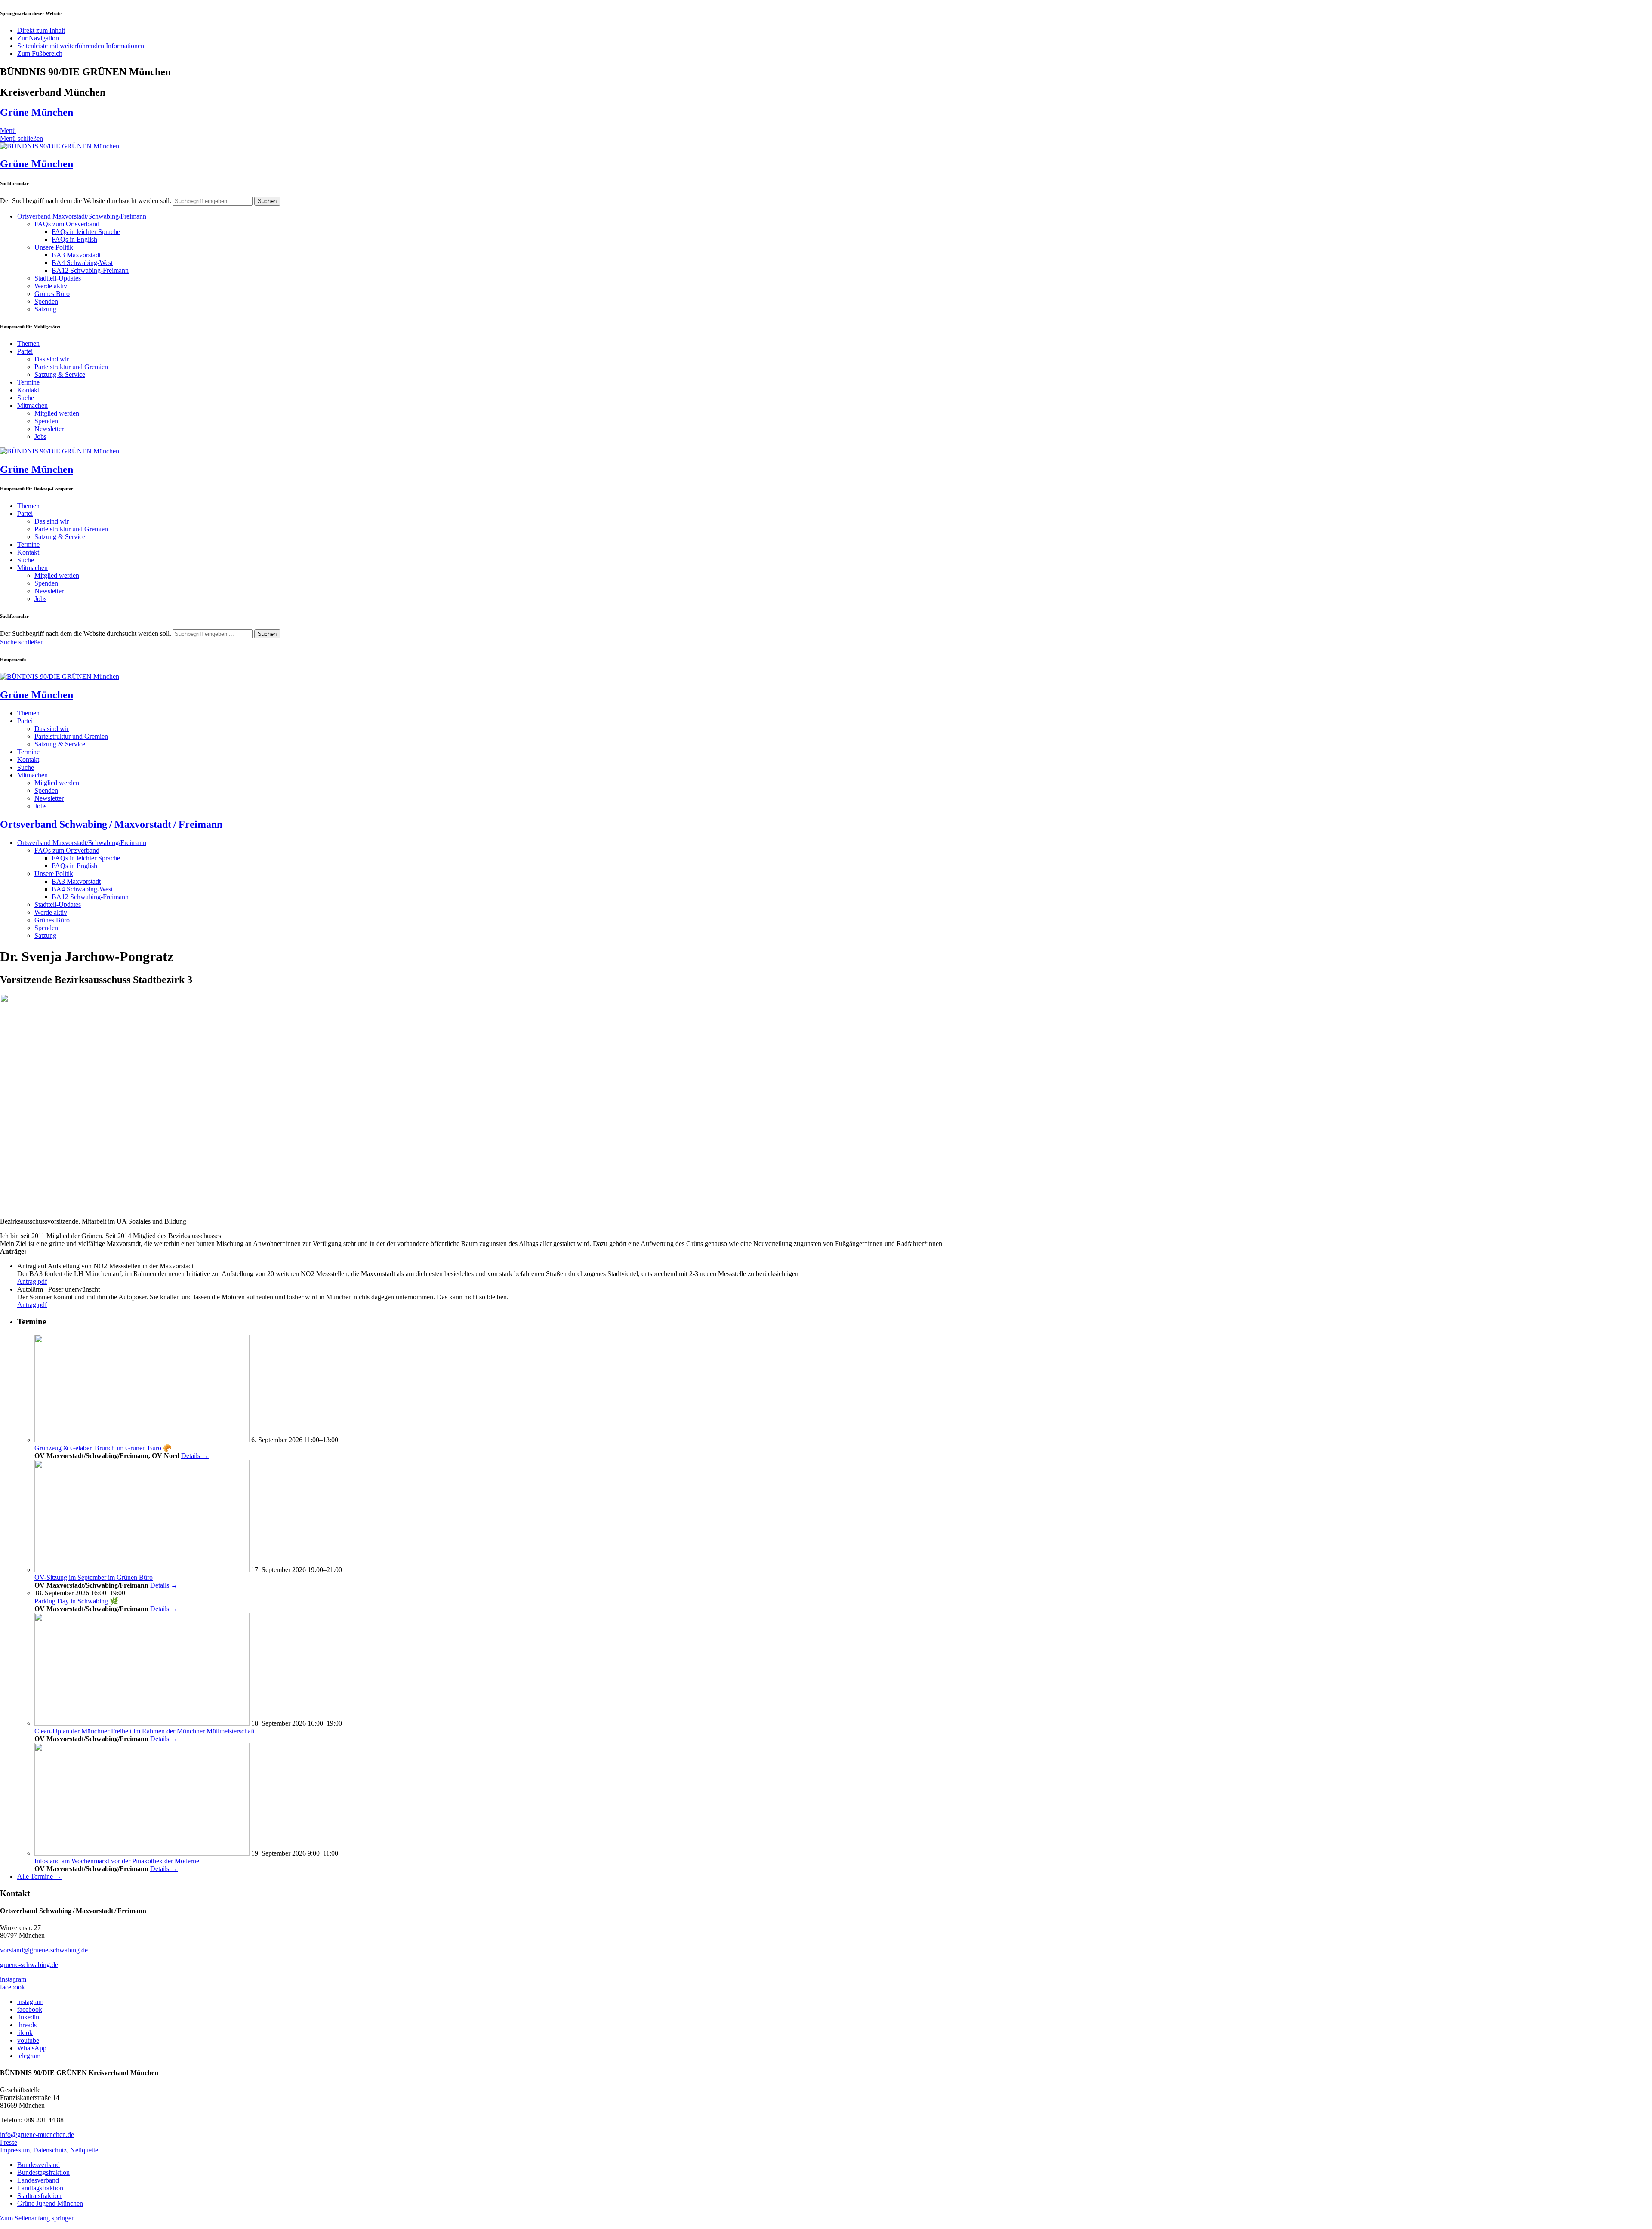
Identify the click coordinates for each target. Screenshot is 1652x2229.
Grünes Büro (52, 294)
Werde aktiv (51, 286)
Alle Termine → (39, 1876)
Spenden (46, 301)
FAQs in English (74, 239)
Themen (28, 344)
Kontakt (28, 390)
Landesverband (38, 2180)
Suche (26, 398)
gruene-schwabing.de (29, 1965)
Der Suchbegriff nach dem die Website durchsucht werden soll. (86, 201)
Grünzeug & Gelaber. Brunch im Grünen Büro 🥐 (103, 1448)
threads (27, 2025)
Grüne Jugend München (50, 2203)
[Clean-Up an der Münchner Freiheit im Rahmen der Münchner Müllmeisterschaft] (142, 1723)
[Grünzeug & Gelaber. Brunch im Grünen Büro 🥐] (142, 1440)
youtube (28, 2040)
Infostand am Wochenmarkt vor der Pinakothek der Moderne (117, 1861)
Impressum (15, 2150)
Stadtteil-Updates (58, 278)
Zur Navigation (38, 38)
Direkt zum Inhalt (41, 30)
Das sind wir (52, 359)
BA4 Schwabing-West (82, 263)
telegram (29, 2056)
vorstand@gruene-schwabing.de (44, 1950)
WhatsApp (32, 2048)
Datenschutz (50, 2150)
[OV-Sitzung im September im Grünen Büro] (142, 1570)
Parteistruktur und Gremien (71, 367)
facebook (12, 1987)
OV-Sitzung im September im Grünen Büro (94, 1577)
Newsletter (49, 429)
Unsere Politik (54, 247)
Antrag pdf (32, 1281)
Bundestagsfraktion (43, 2172)
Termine (28, 382)
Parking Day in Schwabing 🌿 (76, 1601)
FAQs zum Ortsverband (67, 224)
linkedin (28, 2017)
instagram (13, 1979)
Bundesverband (39, 2165)
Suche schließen (22, 642)
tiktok (25, 2033)
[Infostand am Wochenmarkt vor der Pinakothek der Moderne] (142, 1853)
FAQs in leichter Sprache (86, 232)
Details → (195, 1456)
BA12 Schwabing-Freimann (90, 270)
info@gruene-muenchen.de (37, 2135)
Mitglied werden (57, 413)
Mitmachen (32, 405)
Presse (9, 2142)
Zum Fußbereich (40, 54)
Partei (25, 351)
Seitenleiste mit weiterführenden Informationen (81, 46)
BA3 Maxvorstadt (76, 255)
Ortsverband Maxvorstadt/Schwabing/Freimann (82, 216)
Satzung (45, 309)
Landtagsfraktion (40, 2188)
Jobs (40, 436)
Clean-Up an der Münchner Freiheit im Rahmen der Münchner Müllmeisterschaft (145, 1731)
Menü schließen (22, 138)
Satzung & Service (60, 375)
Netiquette (84, 2150)
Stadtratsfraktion (39, 2196)
